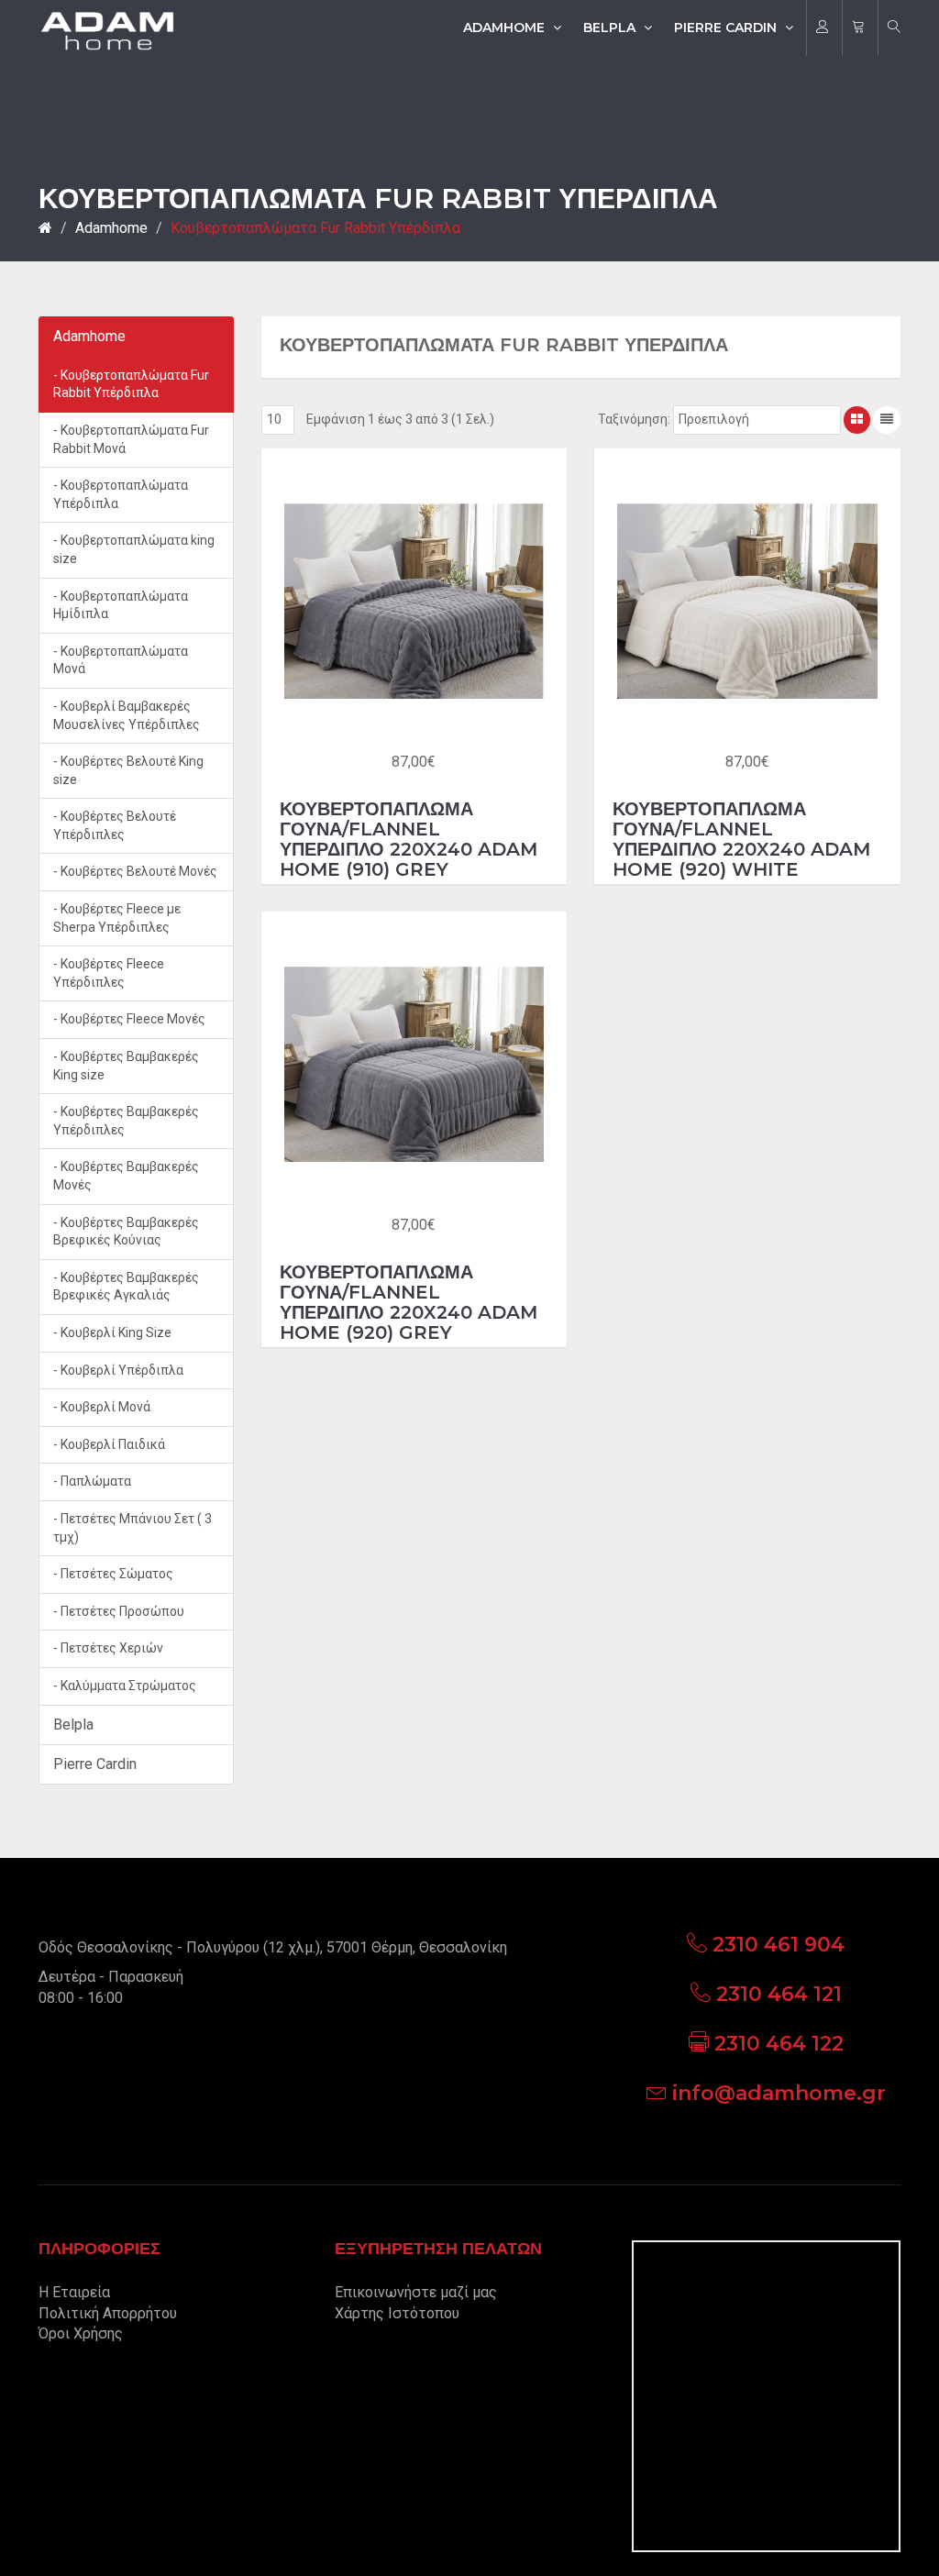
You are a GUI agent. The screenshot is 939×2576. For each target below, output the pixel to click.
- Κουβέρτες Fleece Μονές (129, 1019)
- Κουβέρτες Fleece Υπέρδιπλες (109, 973)
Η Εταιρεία (74, 2292)
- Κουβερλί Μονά (102, 1407)
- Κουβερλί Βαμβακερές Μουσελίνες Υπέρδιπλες (127, 715)
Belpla (611, 28)
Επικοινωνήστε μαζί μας (416, 2292)
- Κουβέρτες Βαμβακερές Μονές (126, 1176)
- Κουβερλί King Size (112, 1332)
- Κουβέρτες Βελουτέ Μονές (135, 871)
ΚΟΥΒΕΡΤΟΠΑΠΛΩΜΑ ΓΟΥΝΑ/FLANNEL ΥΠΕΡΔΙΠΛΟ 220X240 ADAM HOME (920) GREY (409, 1302)
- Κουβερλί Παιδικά (109, 1444)
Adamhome (506, 28)
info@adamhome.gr (779, 2093)
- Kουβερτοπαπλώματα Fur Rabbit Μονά (131, 439)
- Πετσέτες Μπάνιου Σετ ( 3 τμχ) (133, 1528)
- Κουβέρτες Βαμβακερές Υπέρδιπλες (126, 1121)
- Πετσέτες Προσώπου (119, 1611)
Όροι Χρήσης (81, 2333)
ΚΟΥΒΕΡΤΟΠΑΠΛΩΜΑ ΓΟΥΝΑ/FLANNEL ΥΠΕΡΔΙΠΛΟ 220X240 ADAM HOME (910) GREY (409, 839)
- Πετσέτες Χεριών (108, 1648)
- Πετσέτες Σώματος (113, 1574)
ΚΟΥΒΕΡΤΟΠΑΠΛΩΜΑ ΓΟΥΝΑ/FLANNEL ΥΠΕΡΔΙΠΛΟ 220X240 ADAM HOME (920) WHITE (741, 839)
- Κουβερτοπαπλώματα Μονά (121, 660)
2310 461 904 (779, 1945)
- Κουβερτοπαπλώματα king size (134, 549)
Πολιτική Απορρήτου (108, 2313)
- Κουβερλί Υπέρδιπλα (118, 1370)
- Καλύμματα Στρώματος (125, 1686)
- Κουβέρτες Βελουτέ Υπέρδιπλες (115, 825)
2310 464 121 (779, 1994)
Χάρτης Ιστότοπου (397, 2313)
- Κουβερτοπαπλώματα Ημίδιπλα (121, 605)
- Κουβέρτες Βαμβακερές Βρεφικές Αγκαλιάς (126, 1287)
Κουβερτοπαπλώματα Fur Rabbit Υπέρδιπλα (315, 228)
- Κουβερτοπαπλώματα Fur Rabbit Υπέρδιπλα (131, 384)
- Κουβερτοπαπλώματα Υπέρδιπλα (121, 494)
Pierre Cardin (727, 28)
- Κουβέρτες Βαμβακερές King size (126, 1066)
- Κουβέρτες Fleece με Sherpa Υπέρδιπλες (117, 918)
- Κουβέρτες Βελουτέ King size (128, 770)
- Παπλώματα (92, 1481)
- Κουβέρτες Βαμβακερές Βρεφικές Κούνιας (126, 1232)
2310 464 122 (779, 2044)
